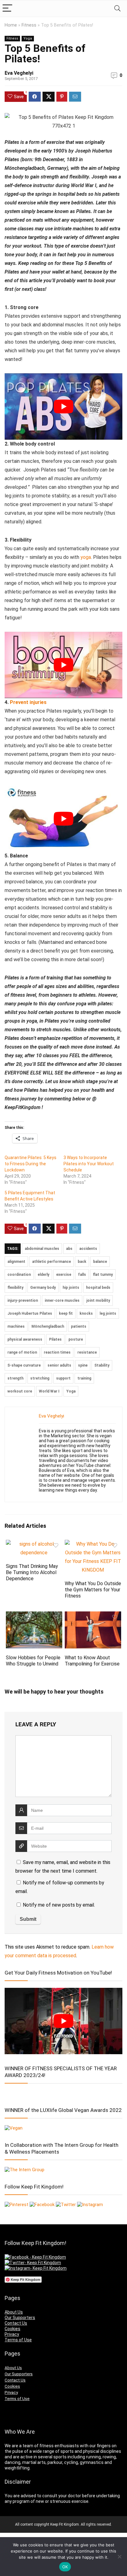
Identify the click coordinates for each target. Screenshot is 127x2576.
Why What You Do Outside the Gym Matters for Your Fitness (93, 1590)
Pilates (55, 1339)
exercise (64, 1275)
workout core (20, 1391)
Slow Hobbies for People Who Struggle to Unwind (33, 1661)
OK (65, 2567)
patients (79, 1326)
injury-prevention (23, 1301)
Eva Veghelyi (19, 73)
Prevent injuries (28, 702)
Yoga (28, 38)
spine (83, 1365)
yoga (86, 557)
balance (100, 1262)
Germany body (43, 1288)
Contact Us (16, 2323)
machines (16, 1326)
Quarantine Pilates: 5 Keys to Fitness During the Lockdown (31, 1164)
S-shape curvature (24, 1365)
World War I (49, 1391)
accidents (88, 1249)
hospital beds (98, 1288)
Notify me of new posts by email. (59, 1905)
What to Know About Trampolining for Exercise (92, 1661)
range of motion (22, 1352)
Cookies (12, 2329)
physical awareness (25, 1339)
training (84, 1378)
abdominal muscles (42, 1249)
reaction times (57, 1352)
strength (15, 1378)
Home (11, 25)
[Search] (117, 8)
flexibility (15, 1288)
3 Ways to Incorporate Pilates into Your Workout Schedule (89, 1164)
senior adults (59, 1365)
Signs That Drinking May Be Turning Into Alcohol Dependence (32, 1572)
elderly (43, 1275)
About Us (14, 2312)
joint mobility (98, 1301)
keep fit (66, 1313)
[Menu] (7, 8)
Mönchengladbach (48, 1326)
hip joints (71, 1288)
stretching (40, 1378)
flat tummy (103, 1275)
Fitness (29, 25)
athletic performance (51, 1262)
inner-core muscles (62, 1301)
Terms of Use (18, 2340)
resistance (87, 1352)
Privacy (12, 2334)
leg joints (108, 1313)
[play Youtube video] (63, 406)
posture (76, 1339)
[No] (119, 2557)
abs (69, 1249)
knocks (86, 1313)
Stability (102, 1365)
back (82, 1262)
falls (82, 1275)
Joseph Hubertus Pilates (30, 1313)
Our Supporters (20, 2318)
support (63, 1378)
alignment (16, 1262)
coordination (19, 1275)
